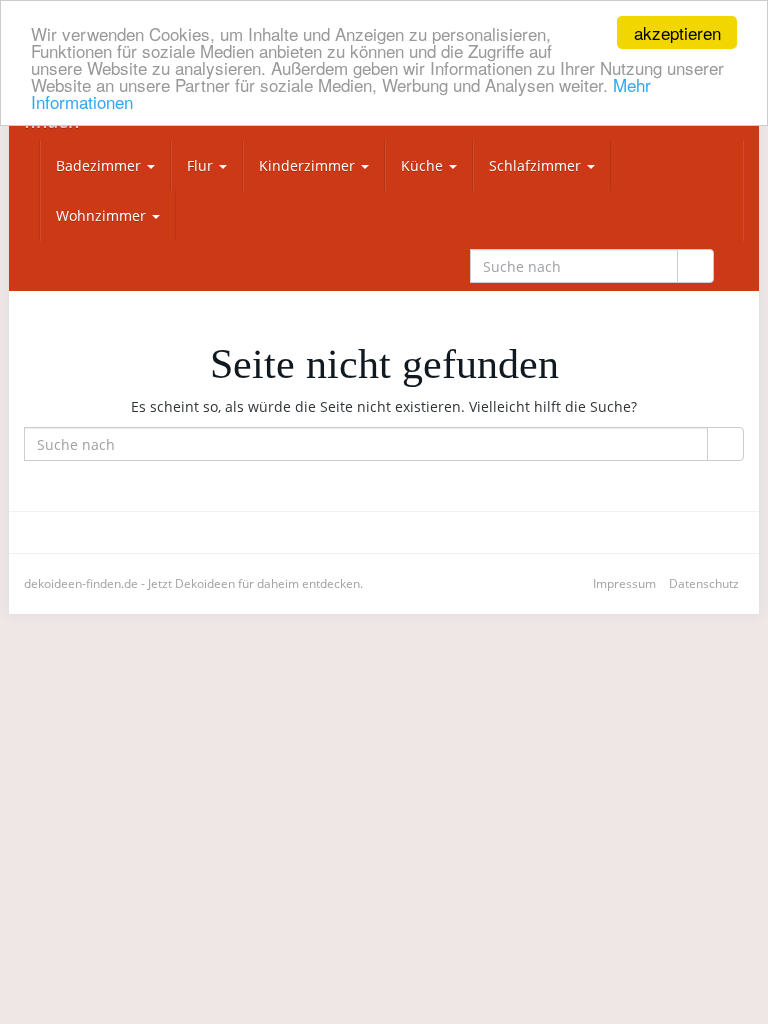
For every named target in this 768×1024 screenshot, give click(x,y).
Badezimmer (100, 165)
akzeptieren (677, 32)
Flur (202, 165)
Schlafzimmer (537, 165)
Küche (424, 165)
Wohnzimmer (103, 215)
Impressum (624, 583)
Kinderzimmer (309, 165)
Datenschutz (704, 583)
